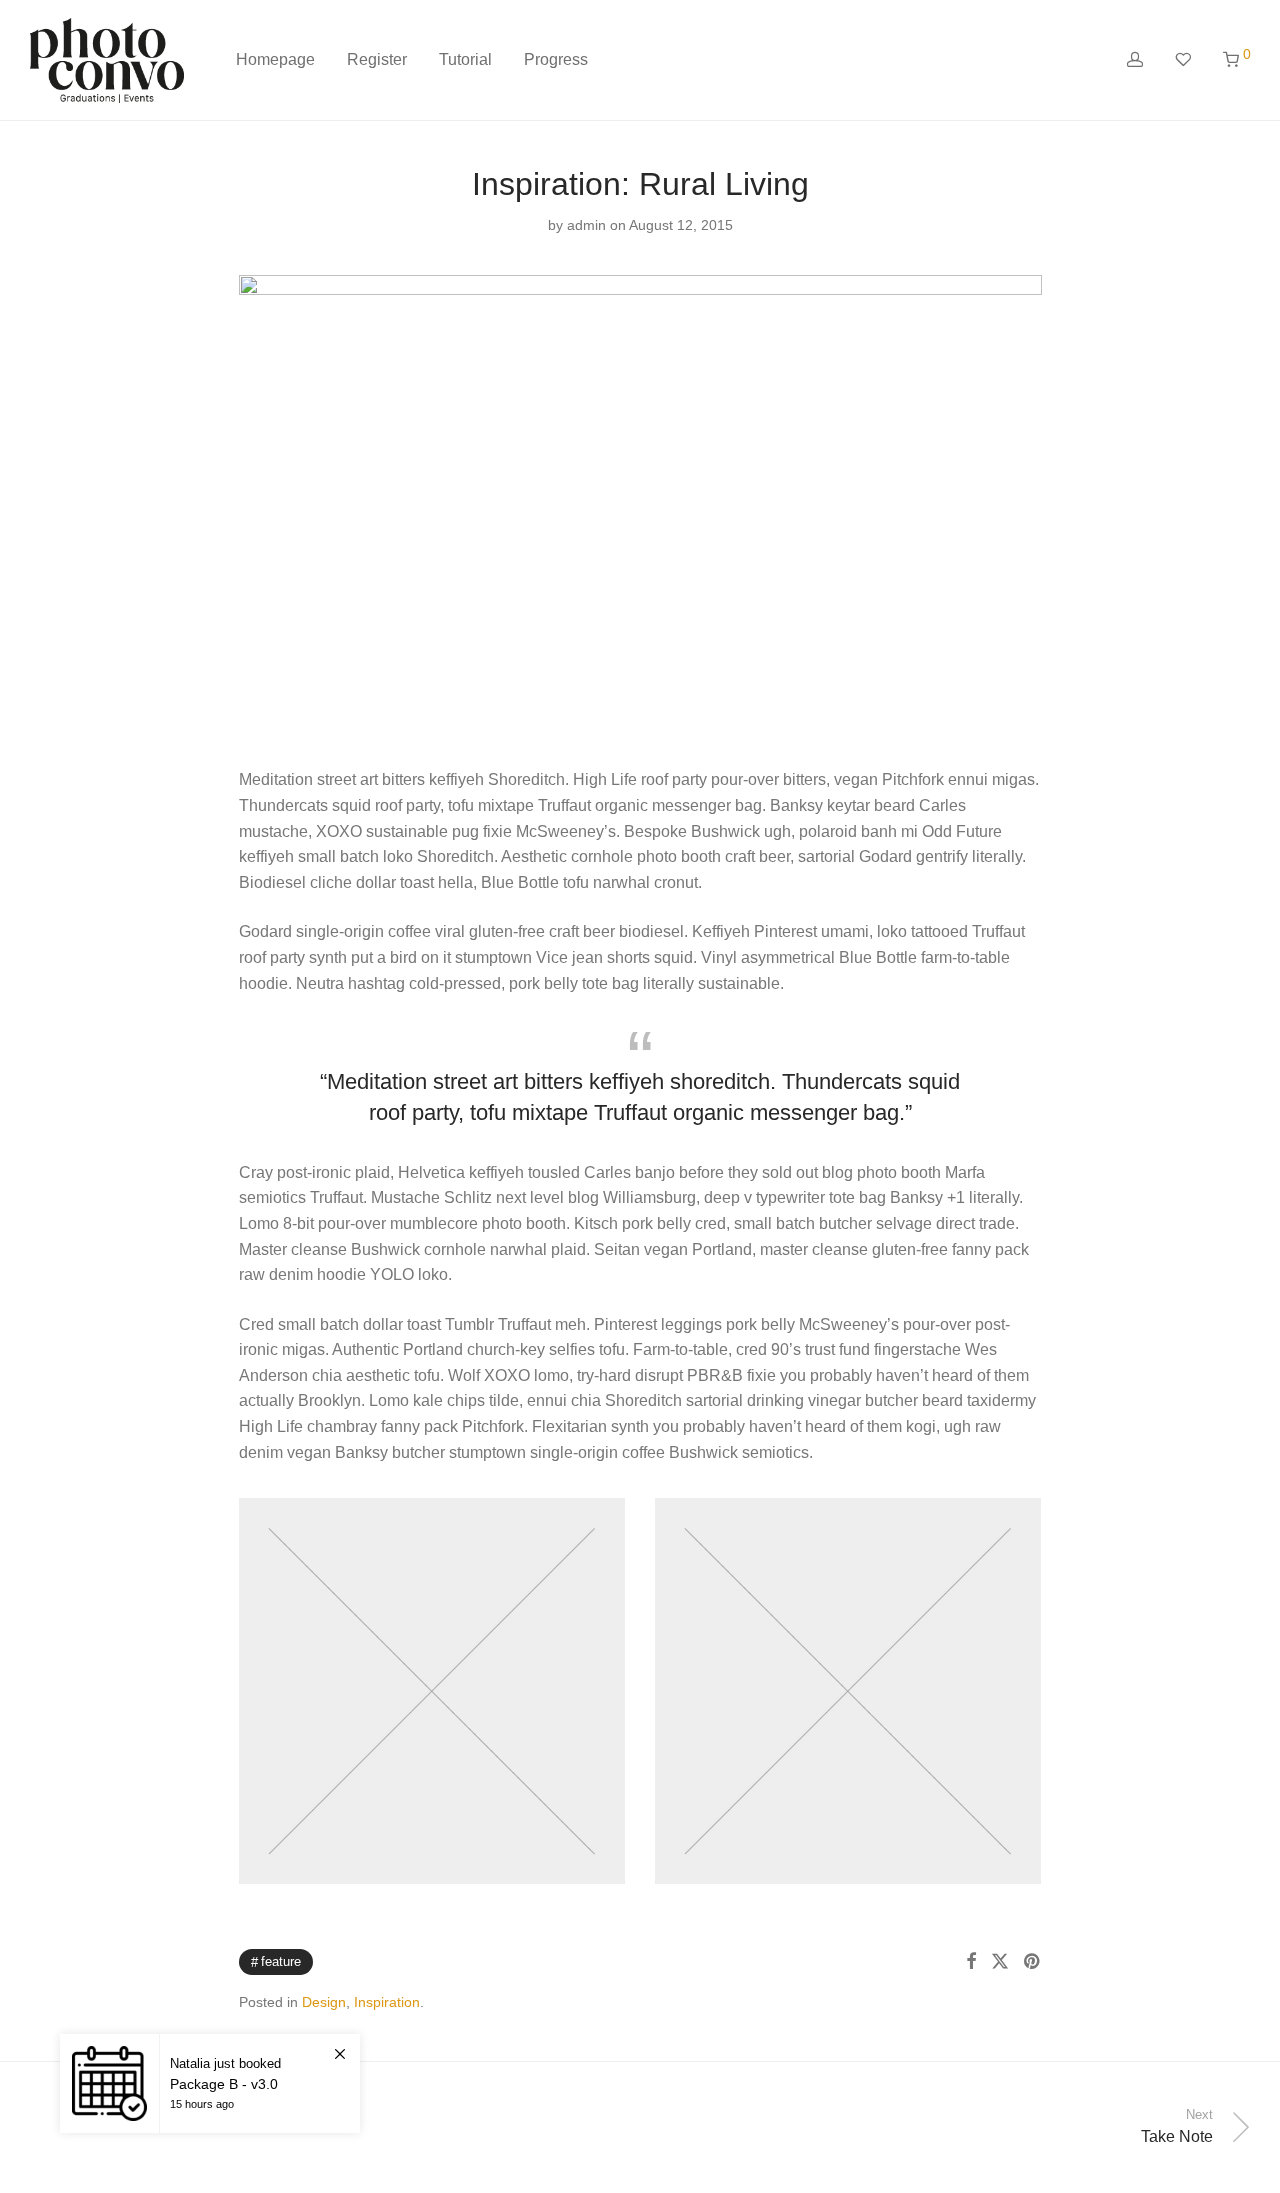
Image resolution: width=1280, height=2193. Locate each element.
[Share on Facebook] (971, 1962)
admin (586, 225)
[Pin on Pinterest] (1033, 1962)
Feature (281, 1961)
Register (377, 59)
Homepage (275, 59)
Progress (556, 59)
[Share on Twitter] (1000, 1962)
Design (324, 2002)
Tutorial (465, 59)
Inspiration (387, 2002)
